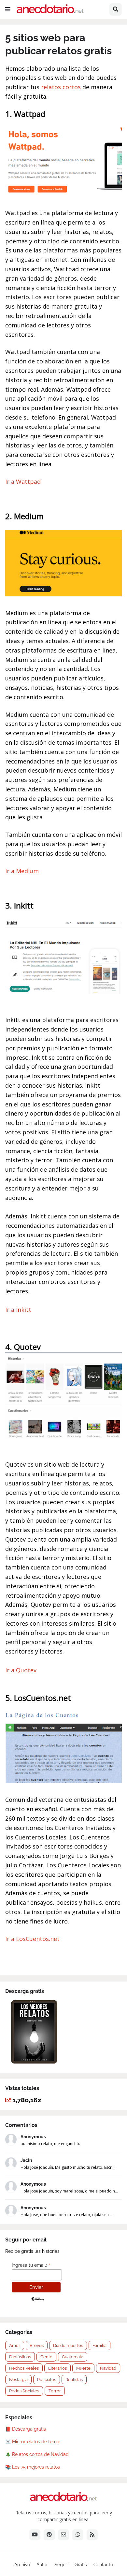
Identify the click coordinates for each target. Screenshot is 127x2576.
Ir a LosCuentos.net (32, 1939)
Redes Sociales (24, 2391)
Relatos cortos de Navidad (40, 2454)
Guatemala (73, 2357)
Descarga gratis (29, 2429)
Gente (46, 2357)
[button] (8, 9)
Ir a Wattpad (23, 482)
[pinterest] (49, 2535)
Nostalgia (18, 2380)
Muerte (83, 2368)
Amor (15, 2345)
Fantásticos (20, 2357)
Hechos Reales (24, 2368)
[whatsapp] (78, 2535)
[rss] (92, 2535)
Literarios (57, 2368)
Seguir (61, 2565)
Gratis (81, 2565)
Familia (99, 2345)
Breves (37, 2345)
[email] (63, 2535)
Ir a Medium (22, 871)
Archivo (22, 2565)
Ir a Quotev (21, 1670)
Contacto (103, 2565)
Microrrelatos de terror (36, 2442)
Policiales (47, 2380)
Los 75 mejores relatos (36, 2467)
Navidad (108, 2368)
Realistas (74, 2380)
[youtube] (35, 2535)
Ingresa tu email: (31, 2265)
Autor (42, 2565)
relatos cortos (61, 87)
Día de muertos (68, 2345)
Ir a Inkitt (18, 1310)
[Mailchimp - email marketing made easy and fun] (38, 2301)
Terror (55, 2391)
